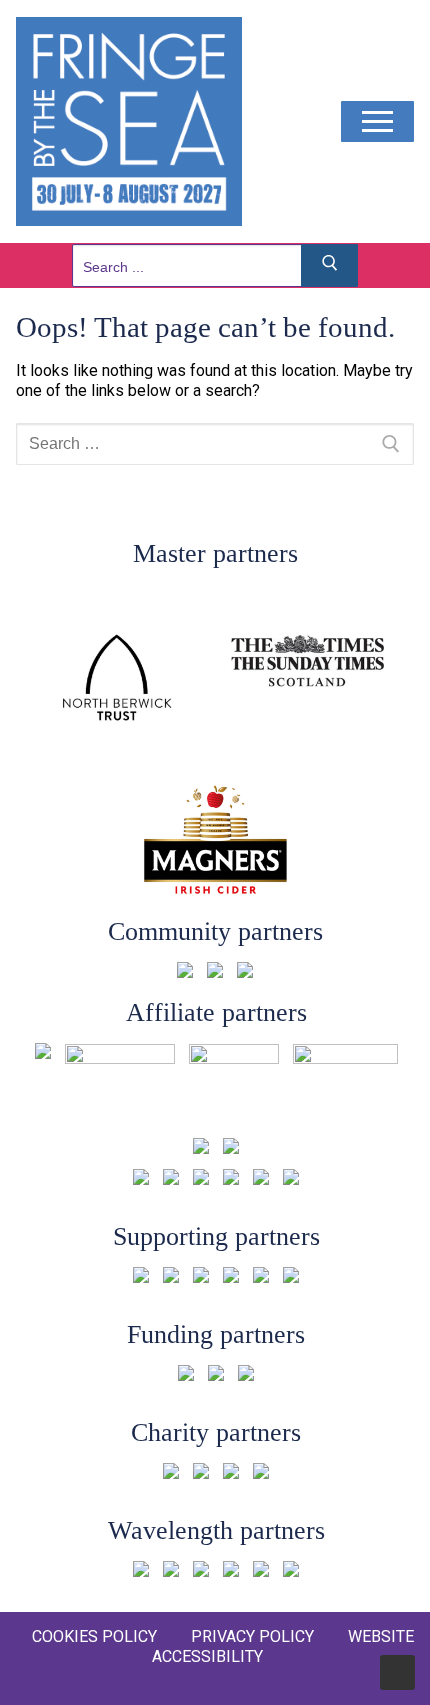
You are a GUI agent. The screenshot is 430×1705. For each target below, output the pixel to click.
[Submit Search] (330, 265)
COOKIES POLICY (94, 1636)
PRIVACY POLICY (252, 1636)
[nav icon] (377, 122)
